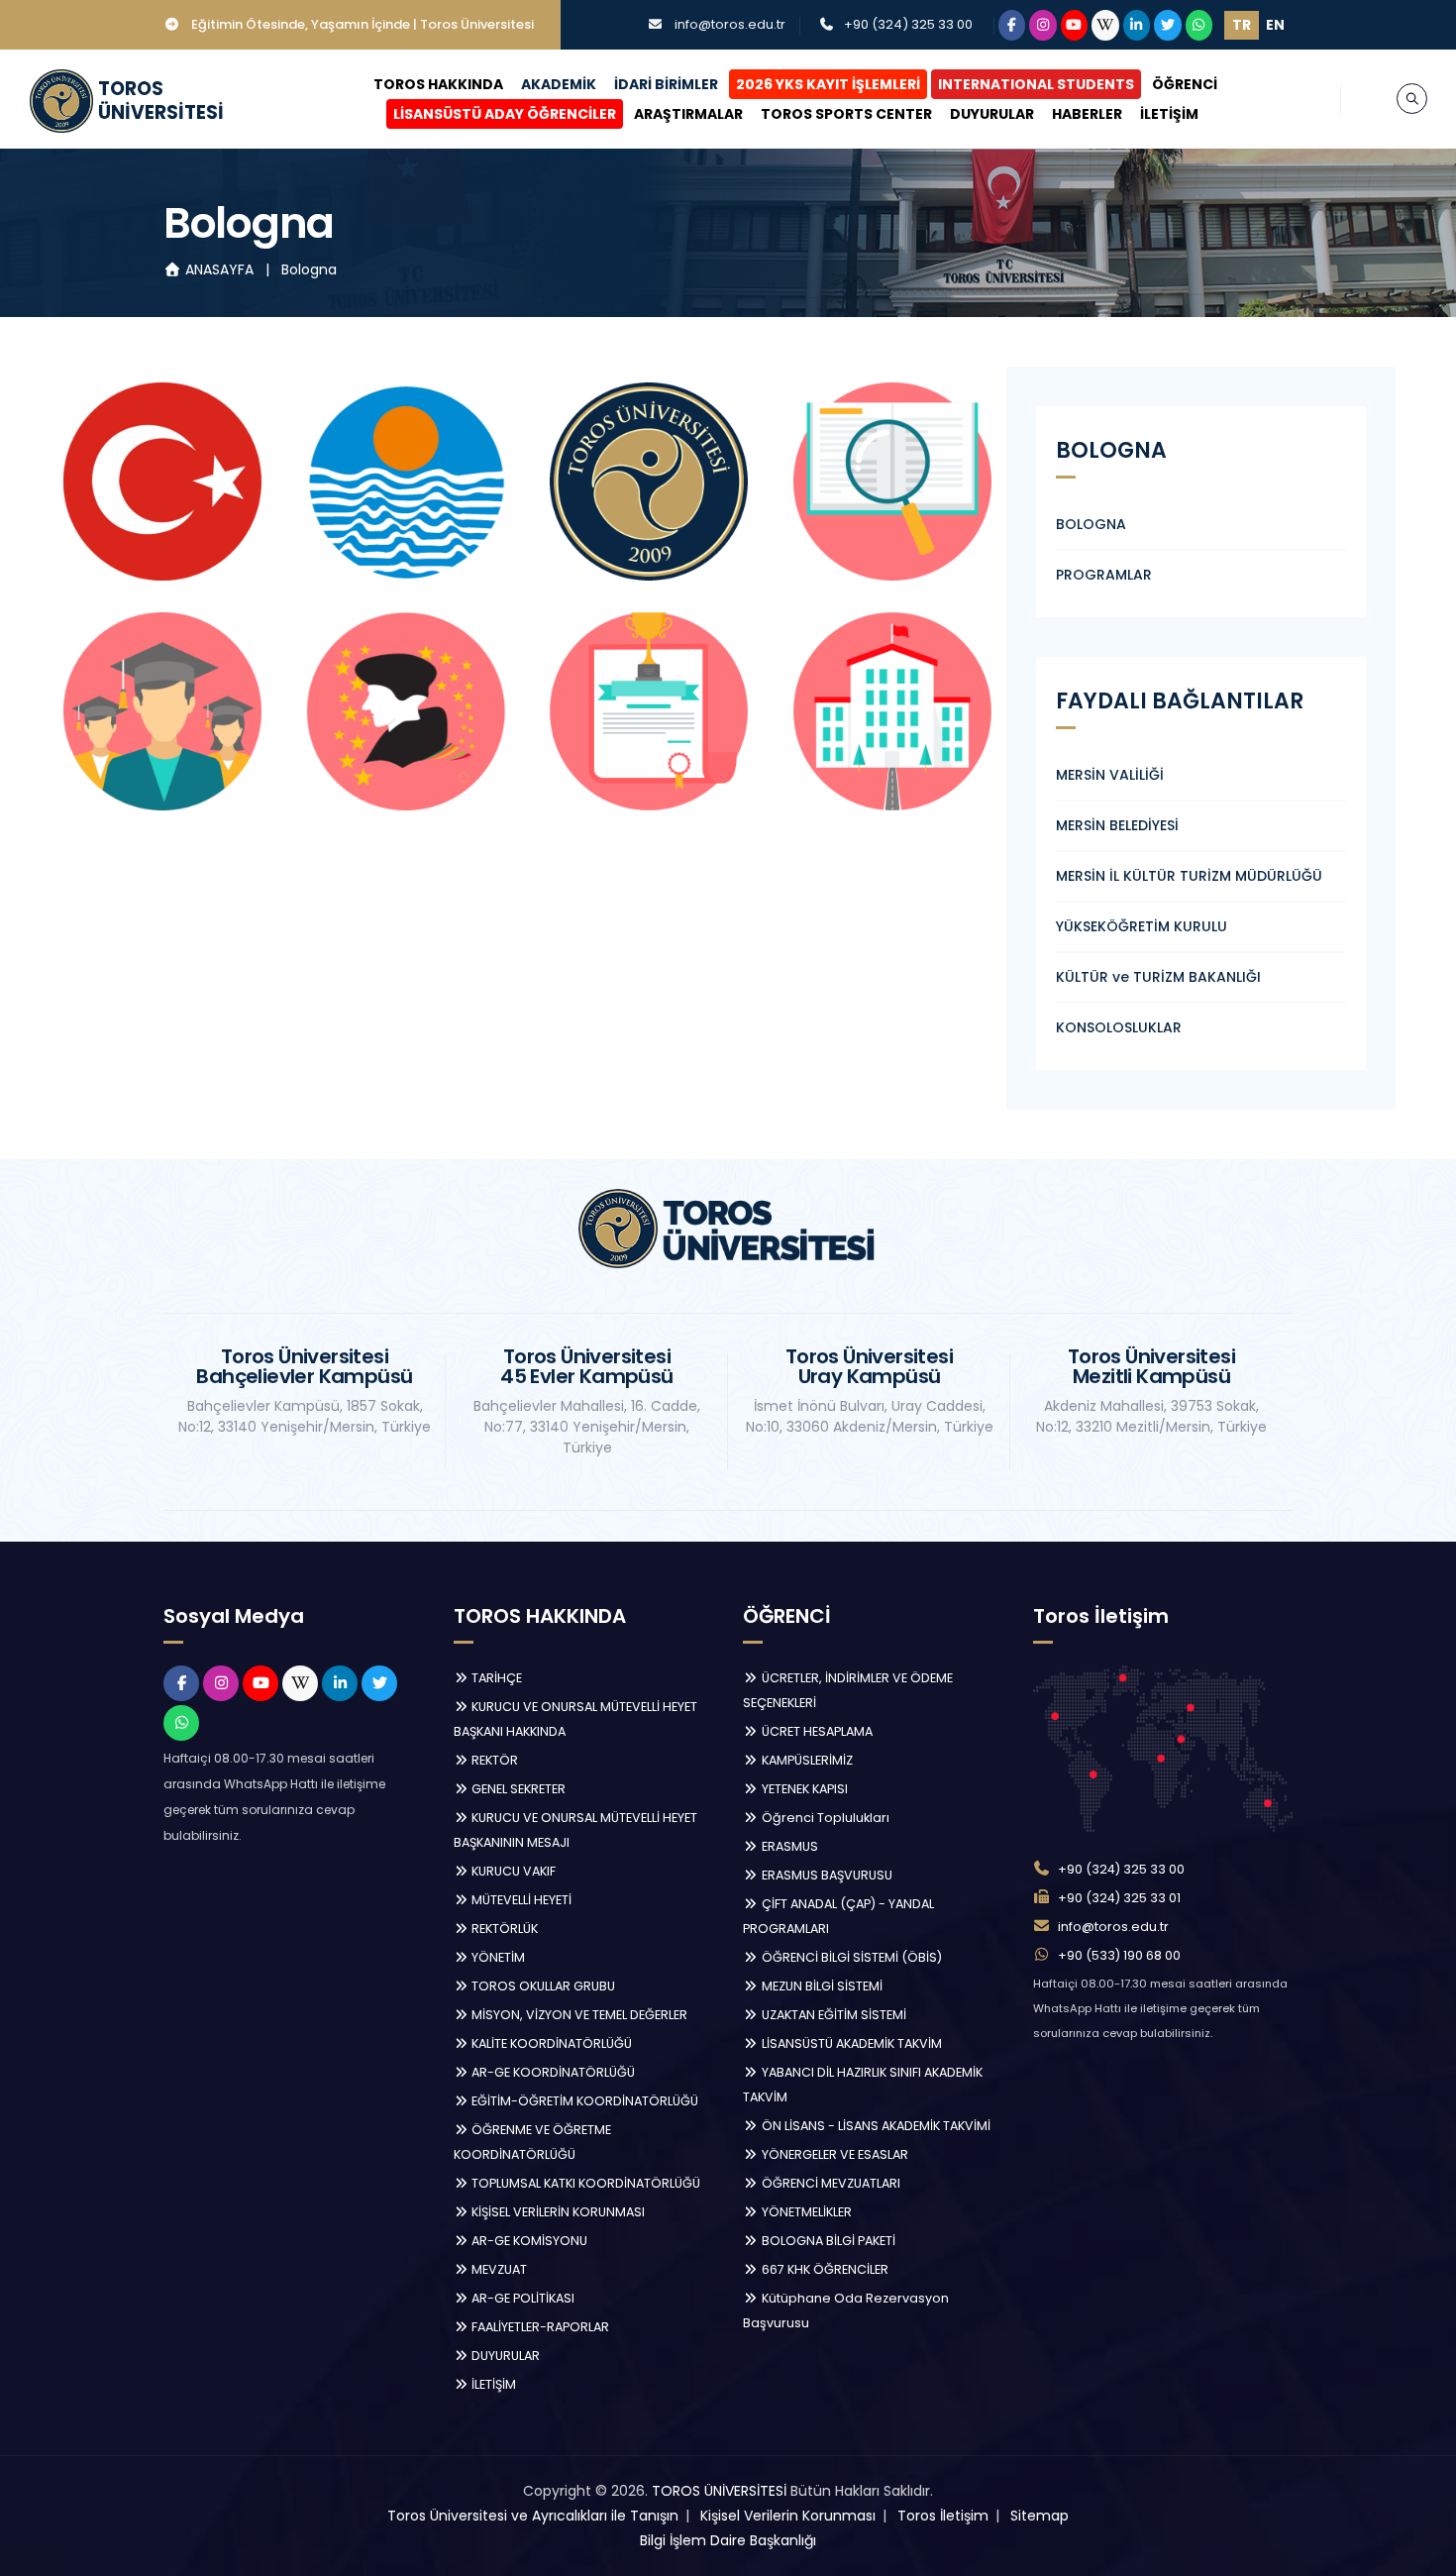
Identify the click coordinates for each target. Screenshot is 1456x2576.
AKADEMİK (559, 84)
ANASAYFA (219, 269)
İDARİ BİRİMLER (666, 84)
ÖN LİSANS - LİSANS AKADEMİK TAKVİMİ (875, 2126)
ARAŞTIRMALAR (688, 114)
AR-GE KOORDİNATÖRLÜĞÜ (552, 2072)
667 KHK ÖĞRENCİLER (824, 2269)
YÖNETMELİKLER (805, 2212)
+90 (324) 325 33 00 (908, 24)
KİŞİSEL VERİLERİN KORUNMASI (557, 2212)
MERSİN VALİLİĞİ (1110, 775)
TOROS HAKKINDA (438, 84)
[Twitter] (1168, 25)
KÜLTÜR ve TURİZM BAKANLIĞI (1158, 977)
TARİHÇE (495, 1678)
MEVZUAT (498, 2269)
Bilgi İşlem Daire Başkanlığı (728, 2540)
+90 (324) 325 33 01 (1119, 1898)
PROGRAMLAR (1104, 575)
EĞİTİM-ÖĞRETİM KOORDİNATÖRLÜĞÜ (583, 2101)
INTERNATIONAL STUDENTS (1036, 84)
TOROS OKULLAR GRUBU (542, 1986)
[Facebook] (1012, 25)
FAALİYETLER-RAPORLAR (539, 2327)
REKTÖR (493, 1760)
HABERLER (1087, 114)
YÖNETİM (497, 1957)
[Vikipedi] (1105, 25)
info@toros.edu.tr (730, 24)
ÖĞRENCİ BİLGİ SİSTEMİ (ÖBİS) (850, 1957)
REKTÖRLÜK (503, 1929)
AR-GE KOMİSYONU (528, 2241)
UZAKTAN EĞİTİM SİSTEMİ (832, 2015)
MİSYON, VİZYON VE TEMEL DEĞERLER (578, 2015)
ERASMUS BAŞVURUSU (826, 1875)
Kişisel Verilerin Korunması (788, 2516)
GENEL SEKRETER (517, 1789)
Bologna (309, 269)
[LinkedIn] (1137, 25)
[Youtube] (1075, 25)
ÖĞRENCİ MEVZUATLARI (830, 2183)
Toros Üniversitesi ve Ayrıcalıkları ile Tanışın (533, 2516)
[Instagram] (1043, 25)
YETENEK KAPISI (803, 1789)
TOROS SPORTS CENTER (846, 114)
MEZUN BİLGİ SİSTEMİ (821, 1986)
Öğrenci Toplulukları (824, 1818)
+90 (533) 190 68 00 (1119, 1955)
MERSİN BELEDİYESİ (1117, 825)
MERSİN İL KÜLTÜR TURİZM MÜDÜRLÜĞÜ (1189, 876)
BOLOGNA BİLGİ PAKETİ (827, 2241)
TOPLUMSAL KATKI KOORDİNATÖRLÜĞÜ (584, 2183)
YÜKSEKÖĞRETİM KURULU (1142, 926)
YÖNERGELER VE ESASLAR (833, 2154)
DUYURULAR (992, 114)
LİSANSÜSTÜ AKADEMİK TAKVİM (850, 2043)
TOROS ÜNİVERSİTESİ (719, 2491)
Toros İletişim (943, 2516)
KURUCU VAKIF (512, 1871)
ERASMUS (788, 1846)
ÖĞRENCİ (1185, 84)
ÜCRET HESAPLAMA (816, 1731)
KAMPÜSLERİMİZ (806, 1760)
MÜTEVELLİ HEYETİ (520, 1900)
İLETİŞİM (1169, 114)
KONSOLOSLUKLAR (1119, 1027)
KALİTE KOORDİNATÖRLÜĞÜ (550, 2043)
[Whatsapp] (1199, 25)
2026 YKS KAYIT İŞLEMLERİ (828, 84)
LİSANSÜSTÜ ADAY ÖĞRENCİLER (505, 114)
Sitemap (1040, 2516)
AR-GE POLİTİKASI (521, 2298)
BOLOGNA (1091, 524)
